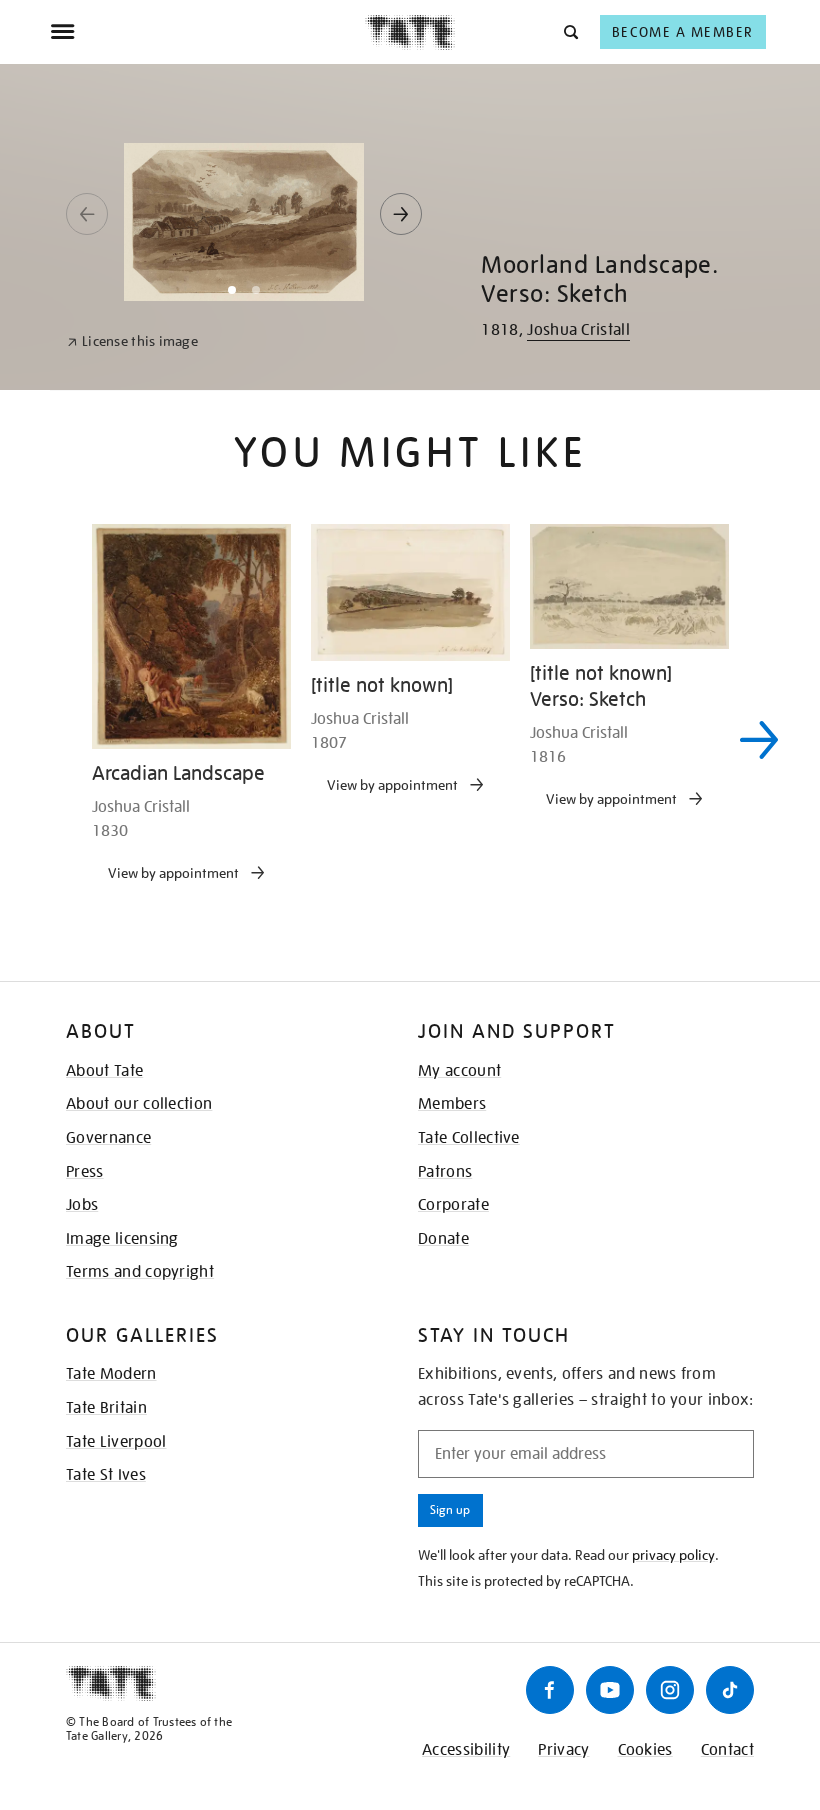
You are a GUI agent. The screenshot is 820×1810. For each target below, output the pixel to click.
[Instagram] (670, 1690)
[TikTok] (730, 1690)
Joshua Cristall (578, 330)
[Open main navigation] (207, 32)
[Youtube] (610, 1690)
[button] (569, 31)
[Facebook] (550, 1690)
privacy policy (673, 1555)
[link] (132, 341)
